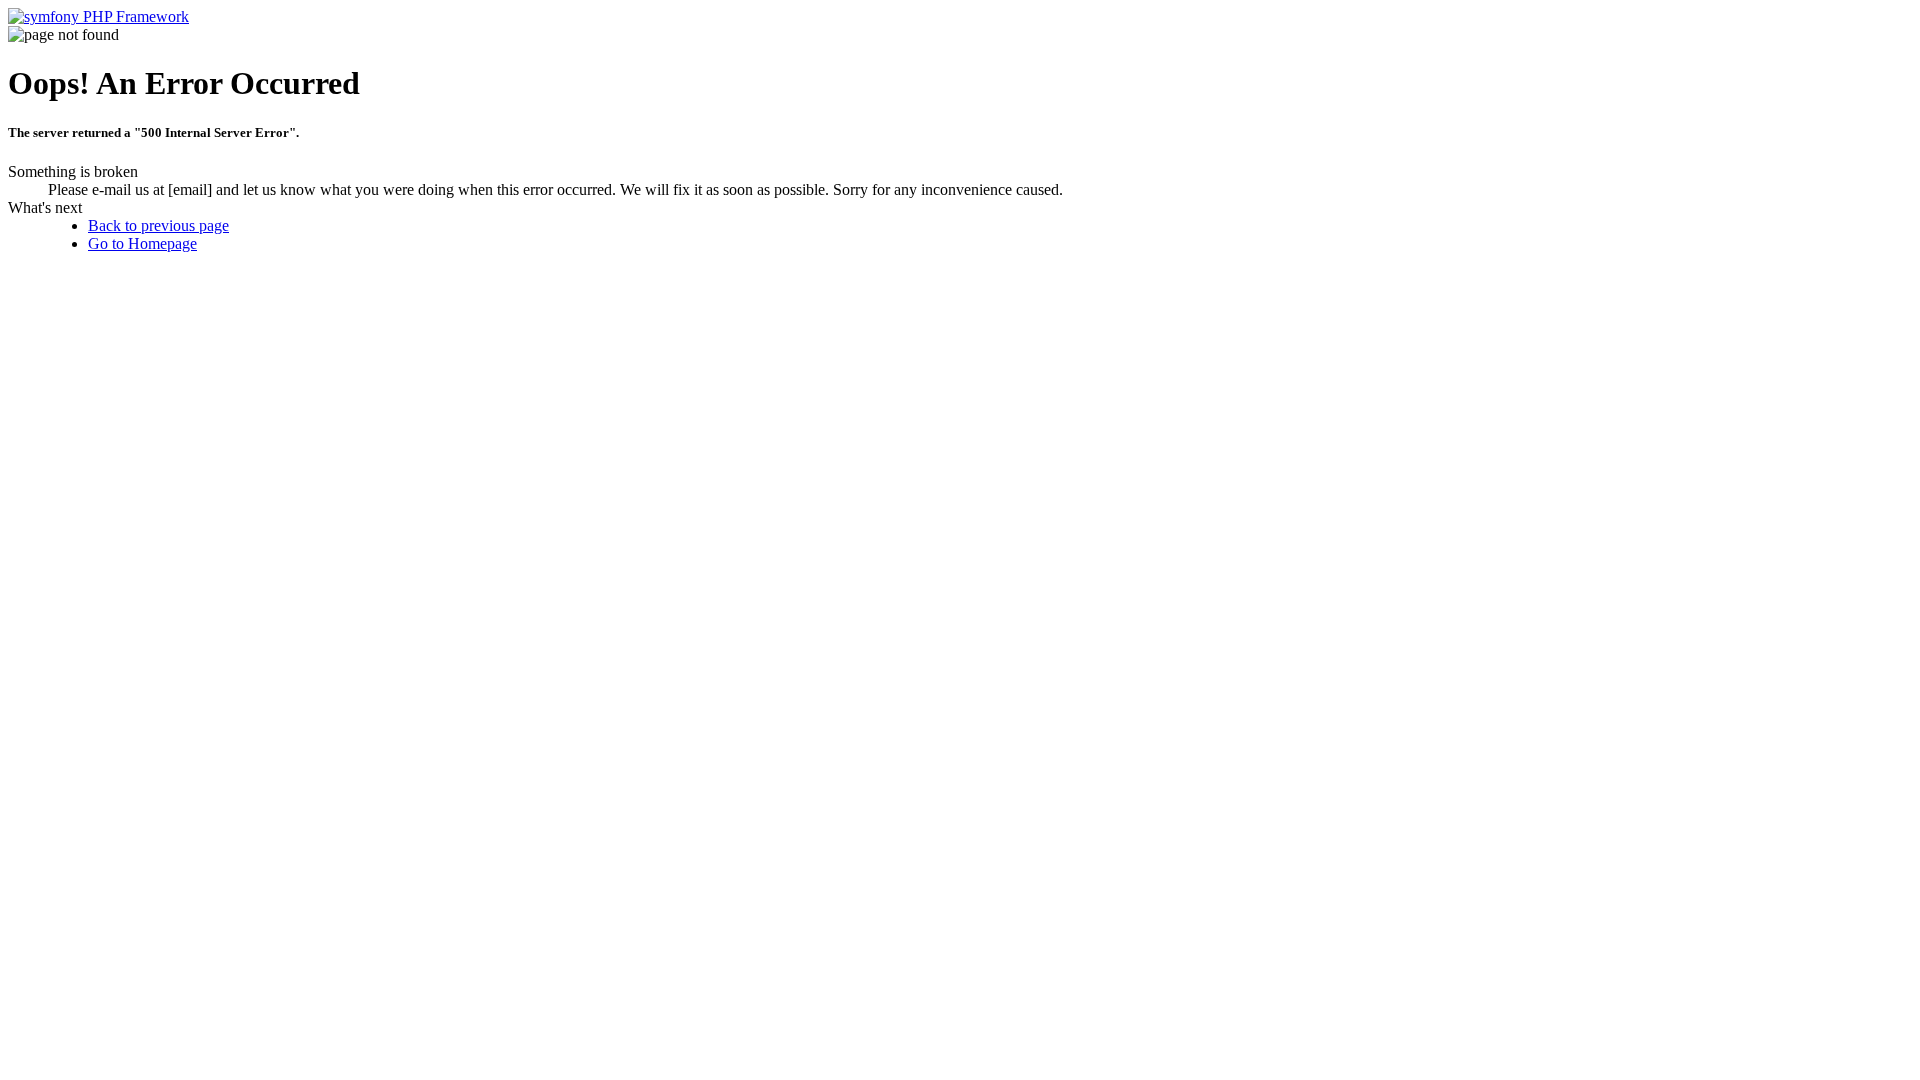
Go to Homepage (142, 243)
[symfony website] (98, 16)
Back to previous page (158, 225)
